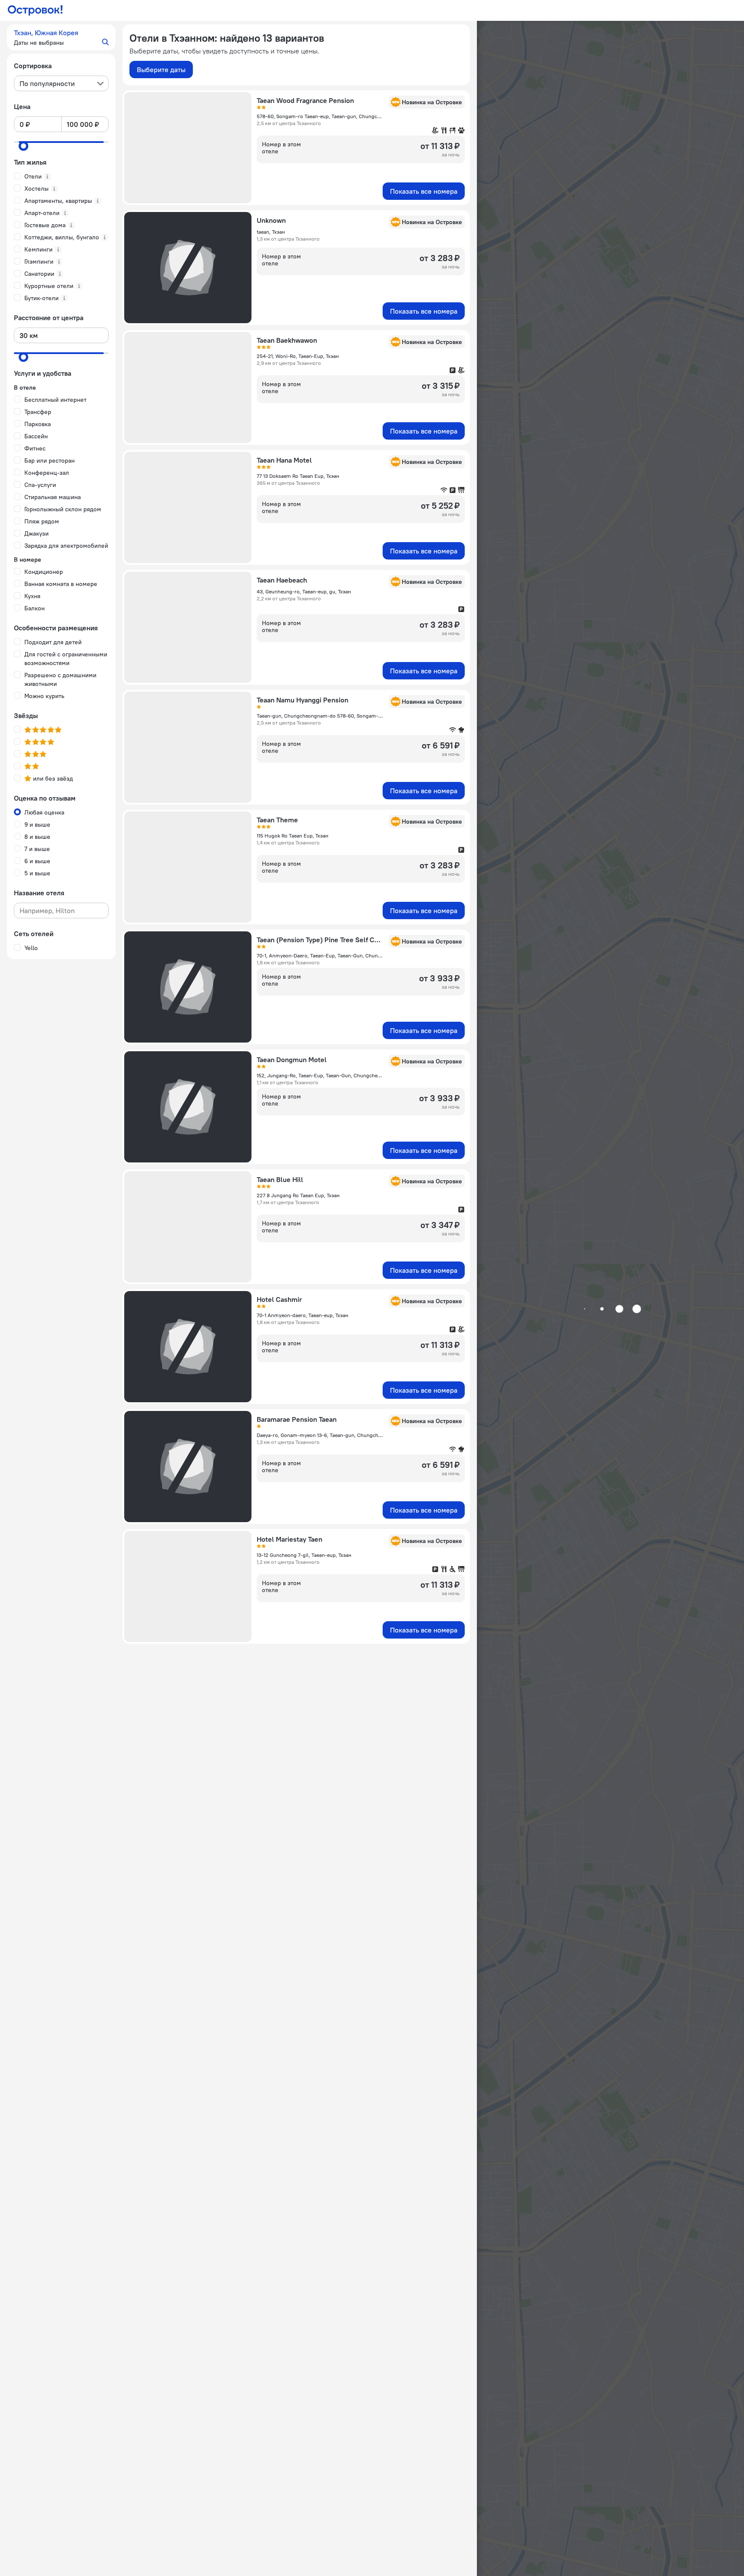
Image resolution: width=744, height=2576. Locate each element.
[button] (61, 37)
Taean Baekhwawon (287, 340)
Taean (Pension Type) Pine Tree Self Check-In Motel (320, 940)
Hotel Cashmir (279, 1299)
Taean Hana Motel (284, 460)
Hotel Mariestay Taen (289, 1539)
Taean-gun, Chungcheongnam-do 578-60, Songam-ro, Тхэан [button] (320, 716)
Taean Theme (277, 820)
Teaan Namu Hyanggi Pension (303, 700)
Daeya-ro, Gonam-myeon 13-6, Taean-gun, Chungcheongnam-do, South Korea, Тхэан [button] (320, 1435)
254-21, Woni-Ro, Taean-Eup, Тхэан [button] (298, 356)
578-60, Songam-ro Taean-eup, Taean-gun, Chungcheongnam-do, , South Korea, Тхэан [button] (320, 116)
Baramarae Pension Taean (297, 1419)
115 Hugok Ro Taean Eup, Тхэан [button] (293, 836)
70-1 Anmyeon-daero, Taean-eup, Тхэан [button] (303, 1315)
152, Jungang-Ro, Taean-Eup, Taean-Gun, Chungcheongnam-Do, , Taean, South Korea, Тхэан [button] (320, 1075)
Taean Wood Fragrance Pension (305, 100)
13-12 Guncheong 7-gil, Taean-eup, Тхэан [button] (304, 1555)
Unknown (271, 220)
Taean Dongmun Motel (292, 1060)
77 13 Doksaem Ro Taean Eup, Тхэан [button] (298, 476)
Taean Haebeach (282, 580)
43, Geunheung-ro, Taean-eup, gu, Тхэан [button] (304, 591)
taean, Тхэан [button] (271, 232)
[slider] (23, 146)
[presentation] (61, 83)
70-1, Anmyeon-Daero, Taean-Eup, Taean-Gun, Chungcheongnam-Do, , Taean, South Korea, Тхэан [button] (320, 955)
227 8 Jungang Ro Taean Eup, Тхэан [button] (298, 1195)
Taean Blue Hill (280, 1179)
